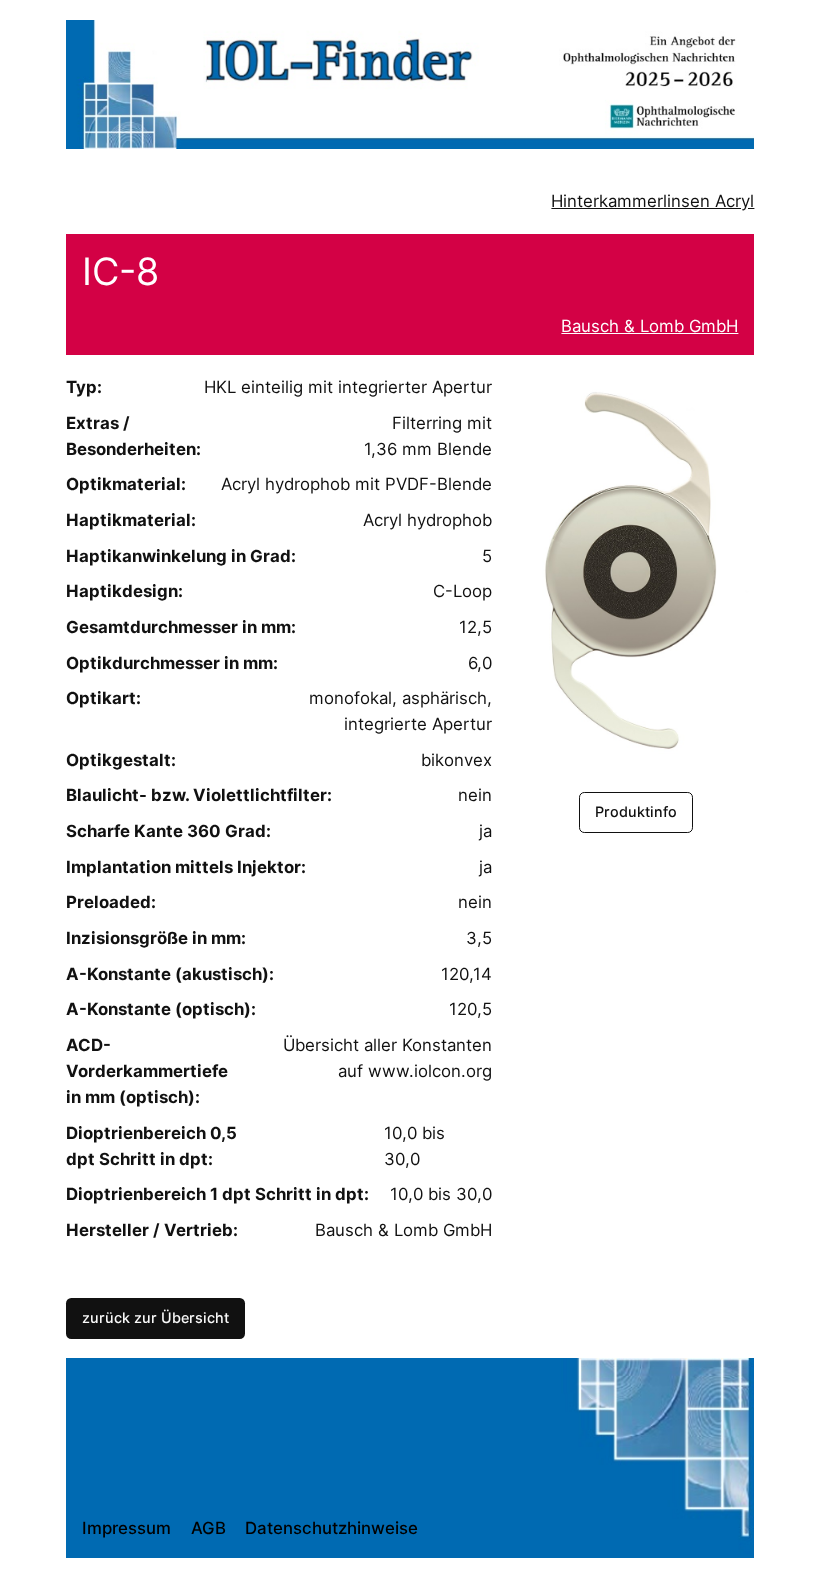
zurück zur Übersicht (155, 1317)
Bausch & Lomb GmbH (649, 326)
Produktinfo (636, 811)
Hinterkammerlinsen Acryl (652, 201)
